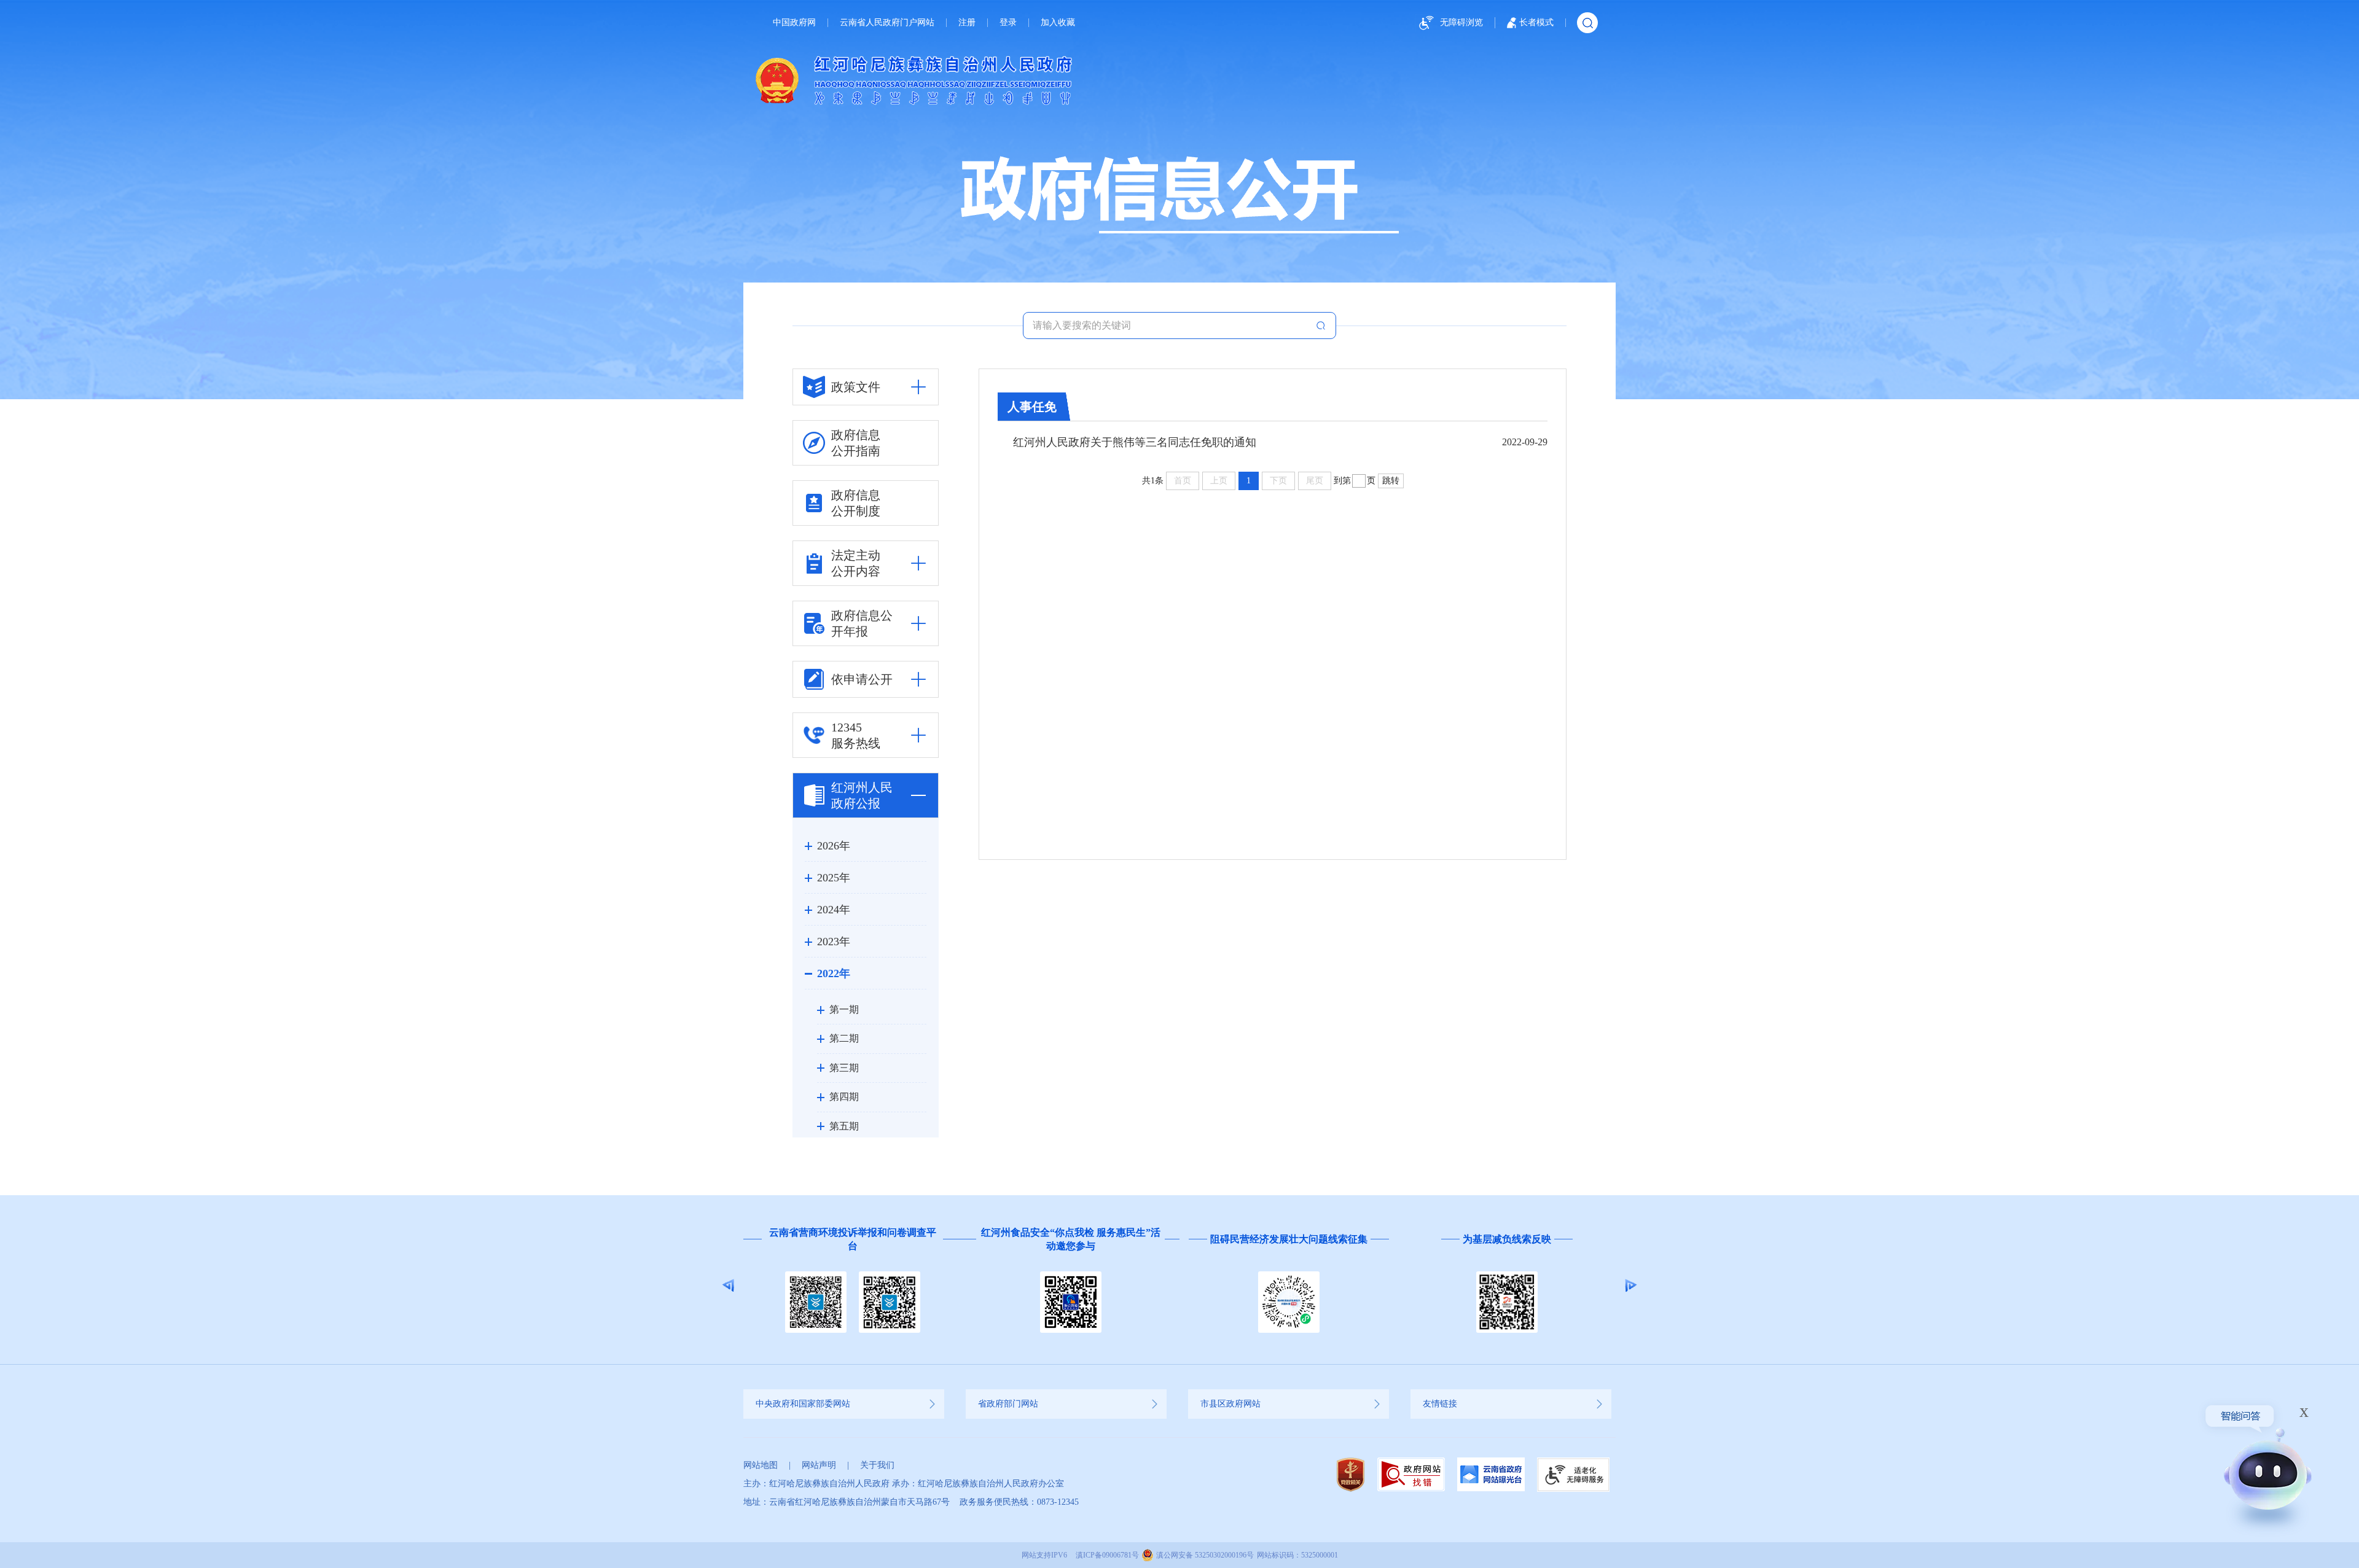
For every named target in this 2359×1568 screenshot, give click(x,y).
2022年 (834, 973)
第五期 (844, 1126)
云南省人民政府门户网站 (887, 23)
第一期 (844, 1009)
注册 (967, 23)
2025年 (834, 878)
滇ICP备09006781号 (1107, 1555)
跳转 (1391, 481)
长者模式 (1536, 22)
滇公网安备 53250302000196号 (1205, 1555)
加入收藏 (1058, 23)
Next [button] (1631, 1285)
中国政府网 (794, 23)
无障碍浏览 (1461, 22)
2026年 (834, 846)
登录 (1008, 23)
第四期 (844, 1097)
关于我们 (877, 1465)
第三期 (844, 1068)
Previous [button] (728, 1285)
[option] (852, 1285)
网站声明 (819, 1465)
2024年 (834, 910)
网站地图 (761, 1465)
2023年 (834, 942)
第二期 (844, 1038)
